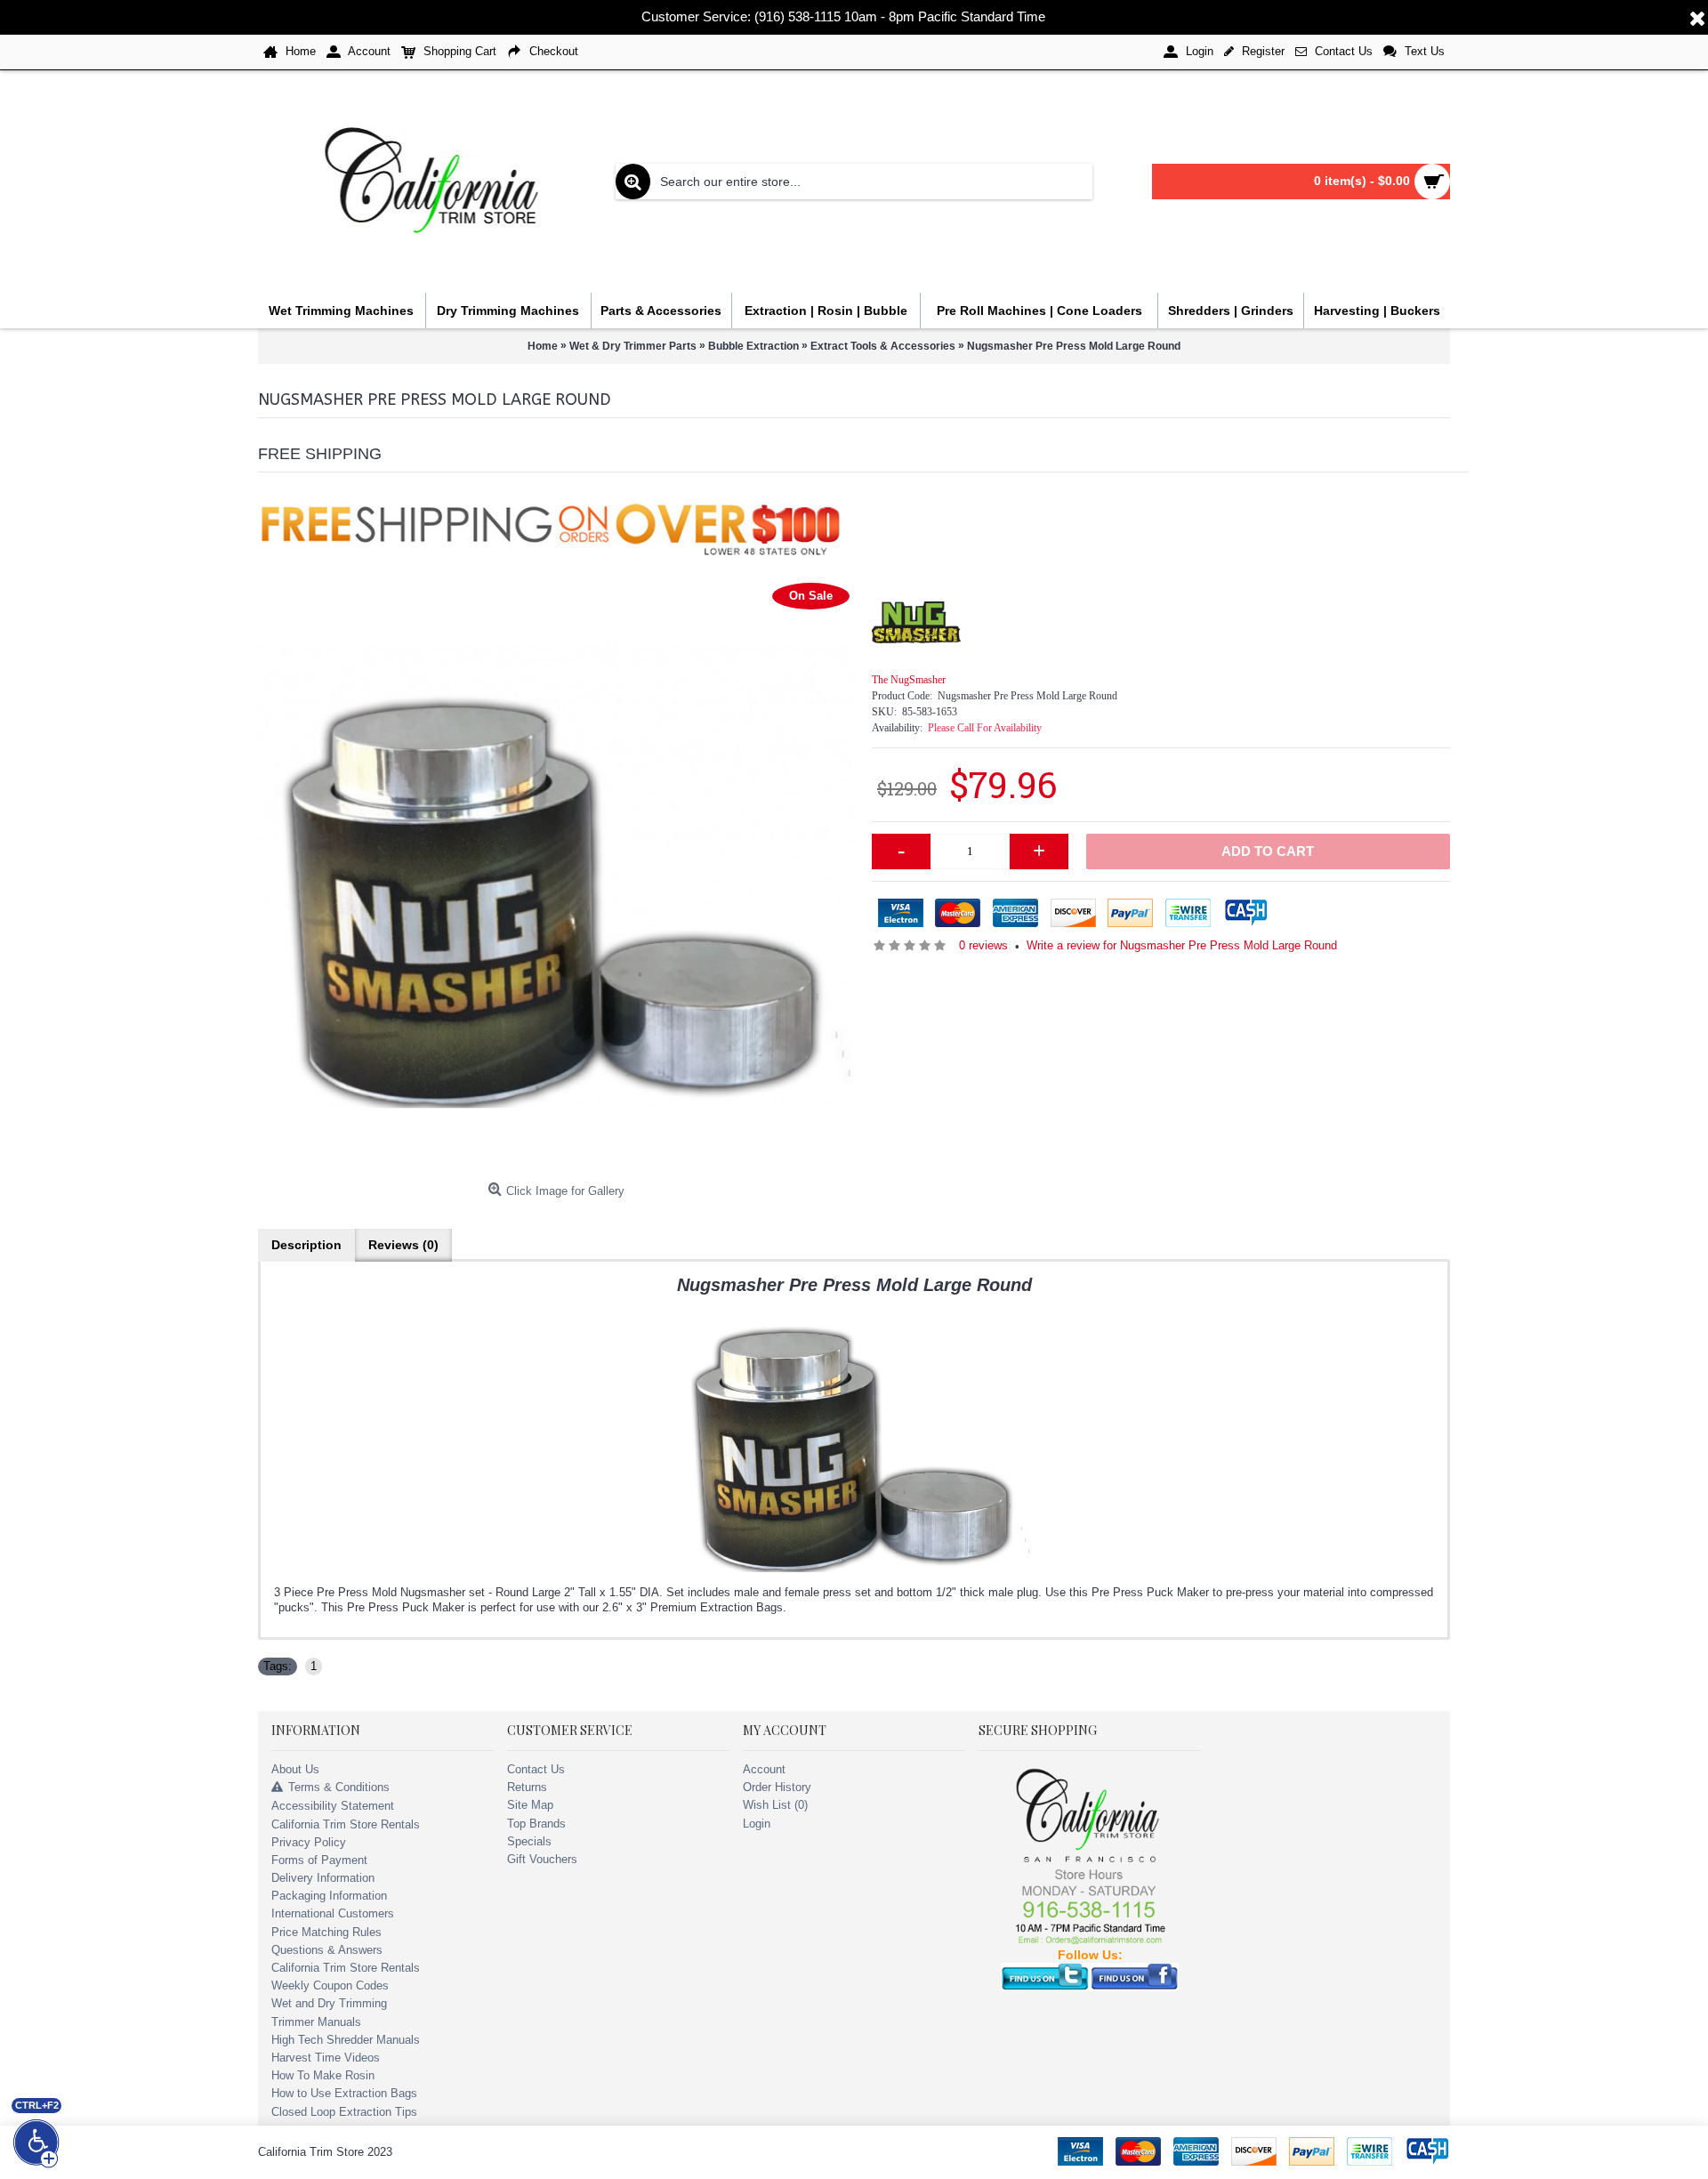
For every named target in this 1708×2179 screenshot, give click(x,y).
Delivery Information (323, 1878)
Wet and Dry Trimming (329, 2003)
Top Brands (536, 1824)
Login (757, 1824)
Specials (529, 1841)
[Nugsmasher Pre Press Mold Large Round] (556, 876)
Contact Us (536, 1769)
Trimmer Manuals (316, 2022)
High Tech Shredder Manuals (346, 2040)
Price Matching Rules (326, 1932)
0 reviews (983, 945)
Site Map (530, 1805)
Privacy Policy (309, 1842)
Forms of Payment (319, 1860)
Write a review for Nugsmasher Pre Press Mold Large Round (1182, 945)
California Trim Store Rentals (346, 1824)
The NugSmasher (909, 680)
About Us (295, 1769)
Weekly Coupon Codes (330, 1985)
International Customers (333, 1913)
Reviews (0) (403, 1245)
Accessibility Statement (333, 1806)
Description (306, 1245)
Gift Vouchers (542, 1859)
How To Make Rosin (323, 2075)
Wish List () (775, 1805)
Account (764, 1769)
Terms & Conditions (339, 1787)
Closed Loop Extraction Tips (344, 2112)
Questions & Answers (327, 1950)
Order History (777, 1787)
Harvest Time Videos (326, 2058)
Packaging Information (329, 1896)
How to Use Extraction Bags (344, 2093)
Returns (527, 1787)
